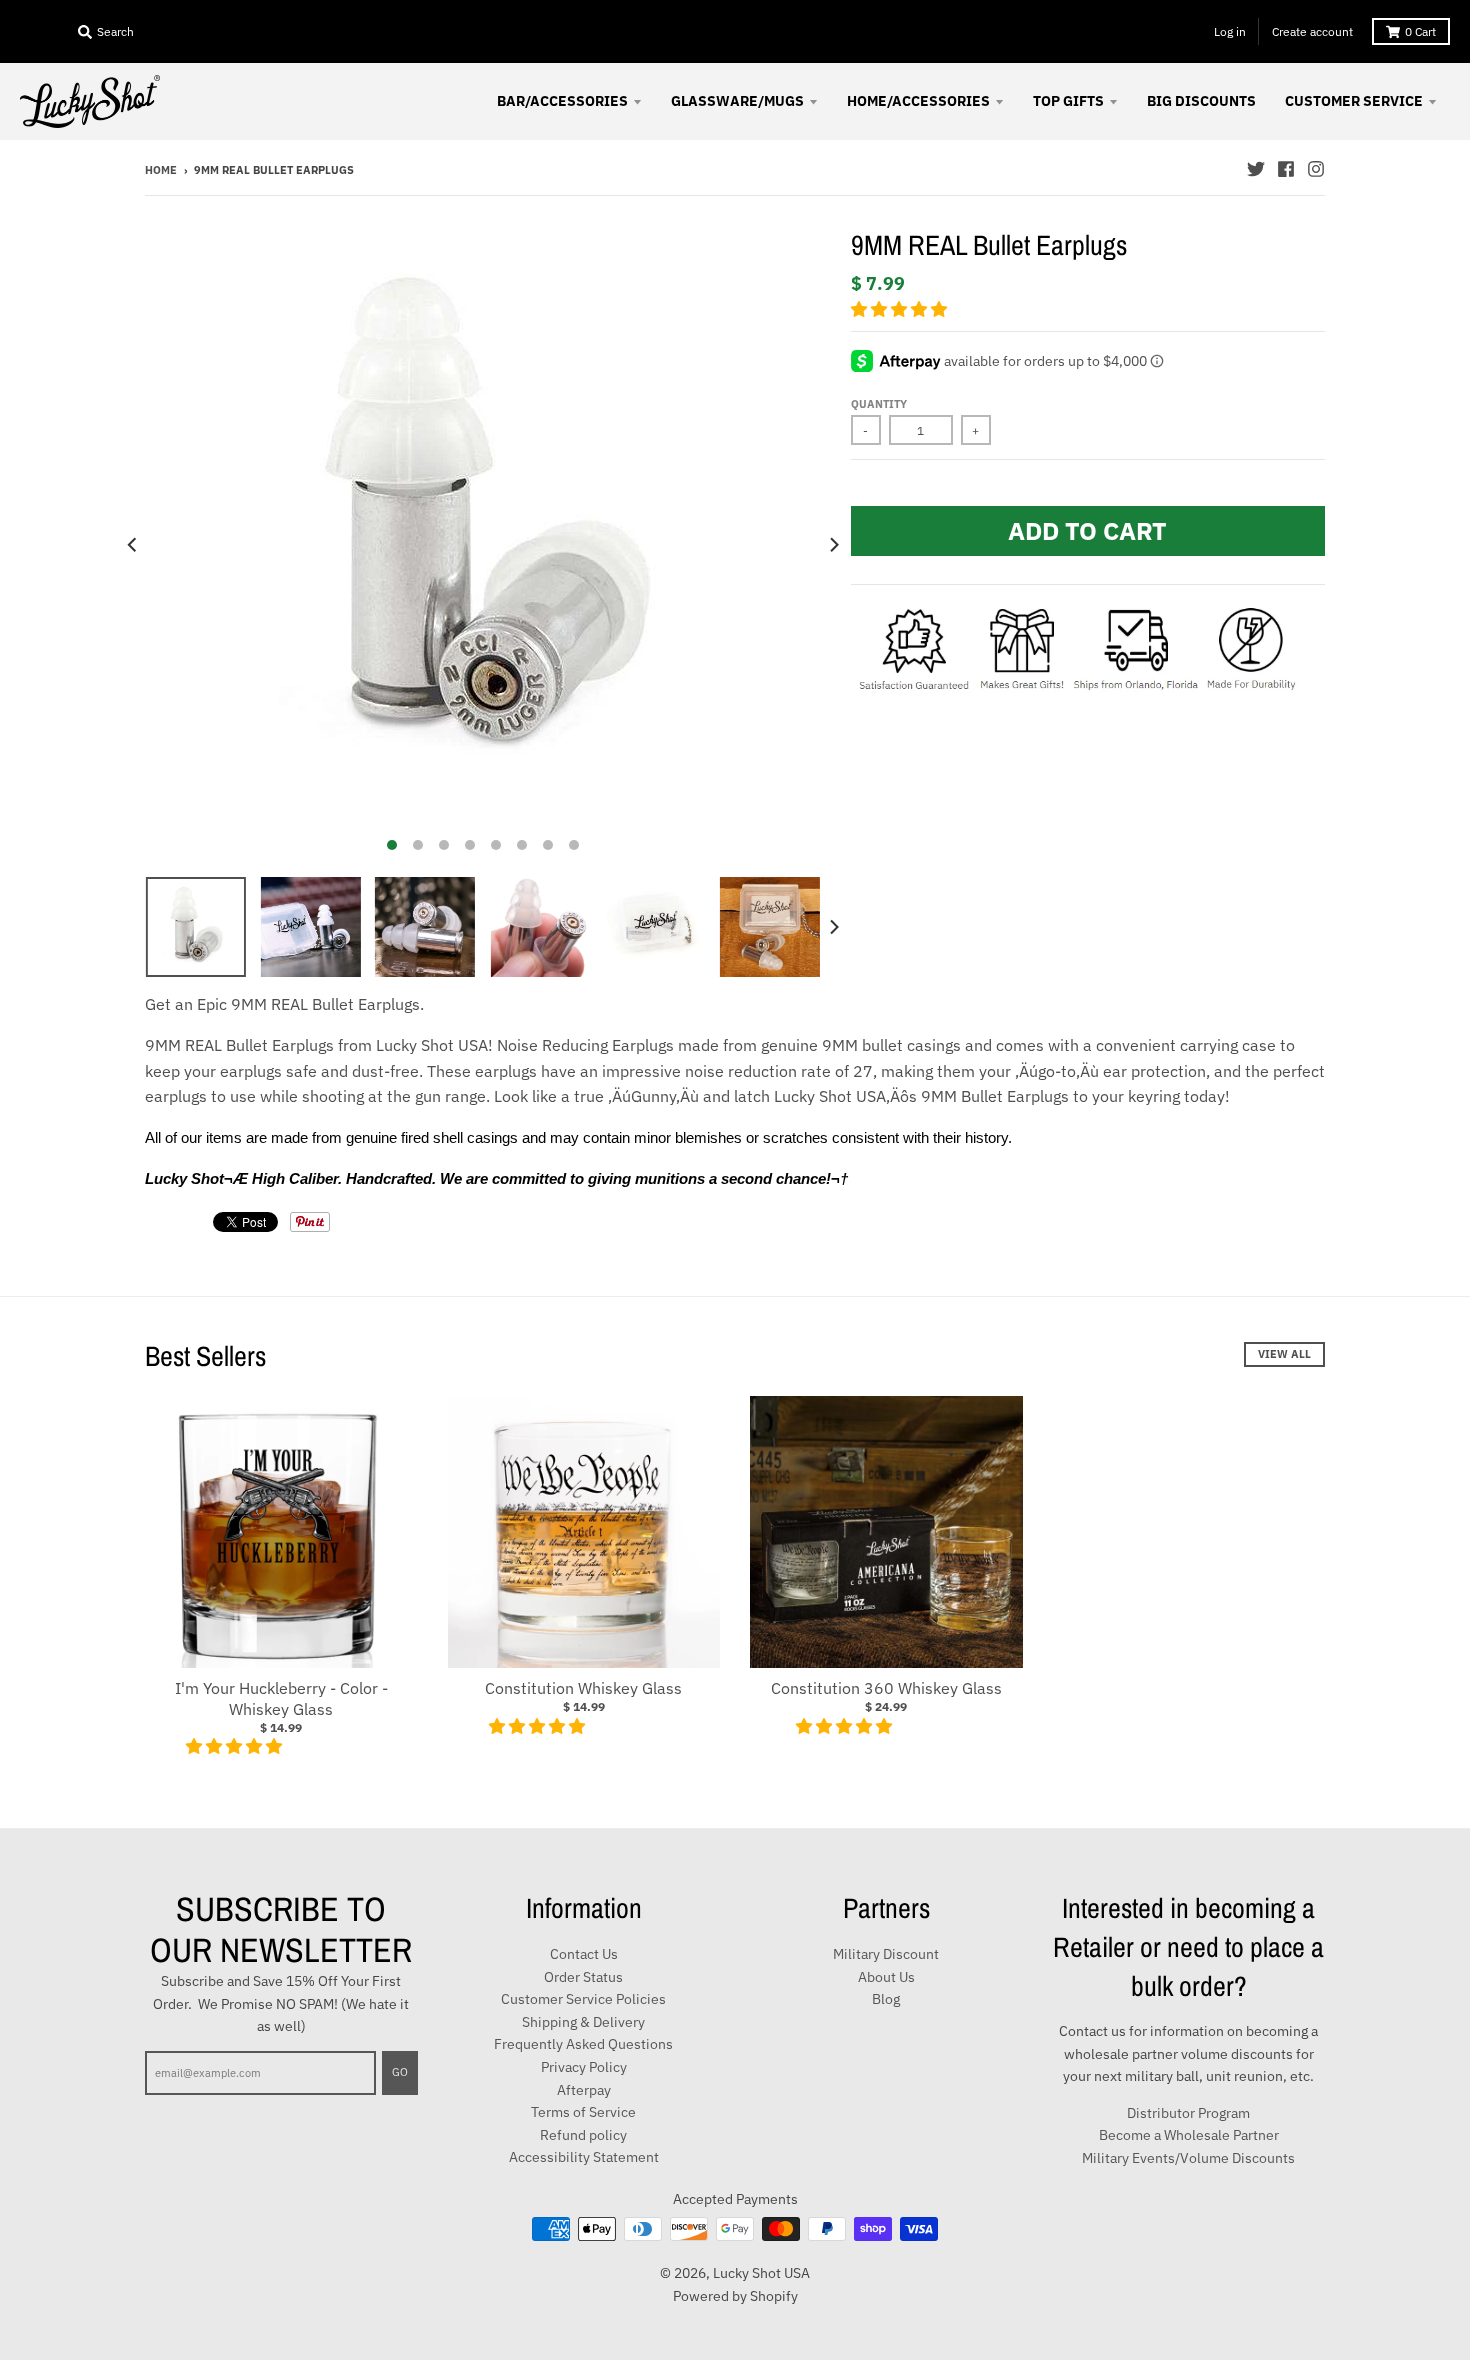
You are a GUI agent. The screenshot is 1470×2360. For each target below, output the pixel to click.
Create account (1312, 31)
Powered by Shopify (735, 2296)
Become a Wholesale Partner (1189, 2135)
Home (161, 170)
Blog (886, 1999)
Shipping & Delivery (583, 2022)
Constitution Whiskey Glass (583, 1688)
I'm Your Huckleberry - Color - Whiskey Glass (281, 1698)
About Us (886, 1977)
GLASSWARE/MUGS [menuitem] (737, 101)
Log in (1230, 31)
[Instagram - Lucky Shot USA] (1316, 169)
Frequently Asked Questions (583, 2044)
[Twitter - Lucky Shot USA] (1256, 169)
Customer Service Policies (583, 1999)
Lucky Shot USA (761, 2273)
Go (400, 2072)
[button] (901, 309)
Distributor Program (1188, 2113)
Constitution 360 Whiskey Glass (886, 1688)
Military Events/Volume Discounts (1188, 2158)
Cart (1420, 31)
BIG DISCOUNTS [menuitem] (1201, 101)
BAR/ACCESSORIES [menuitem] (562, 101)
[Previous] (133, 544)
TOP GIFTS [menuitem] (1068, 101)
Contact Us (584, 1954)
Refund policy (583, 2135)
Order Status (583, 1977)
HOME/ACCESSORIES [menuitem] (918, 101)
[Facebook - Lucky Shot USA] (1286, 169)
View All (1284, 1354)
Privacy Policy (584, 2067)
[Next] (833, 544)
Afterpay (584, 2090)
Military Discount (886, 1954)
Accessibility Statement (584, 2157)
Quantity (879, 404)
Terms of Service (583, 2112)
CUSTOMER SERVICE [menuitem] (1354, 101)
